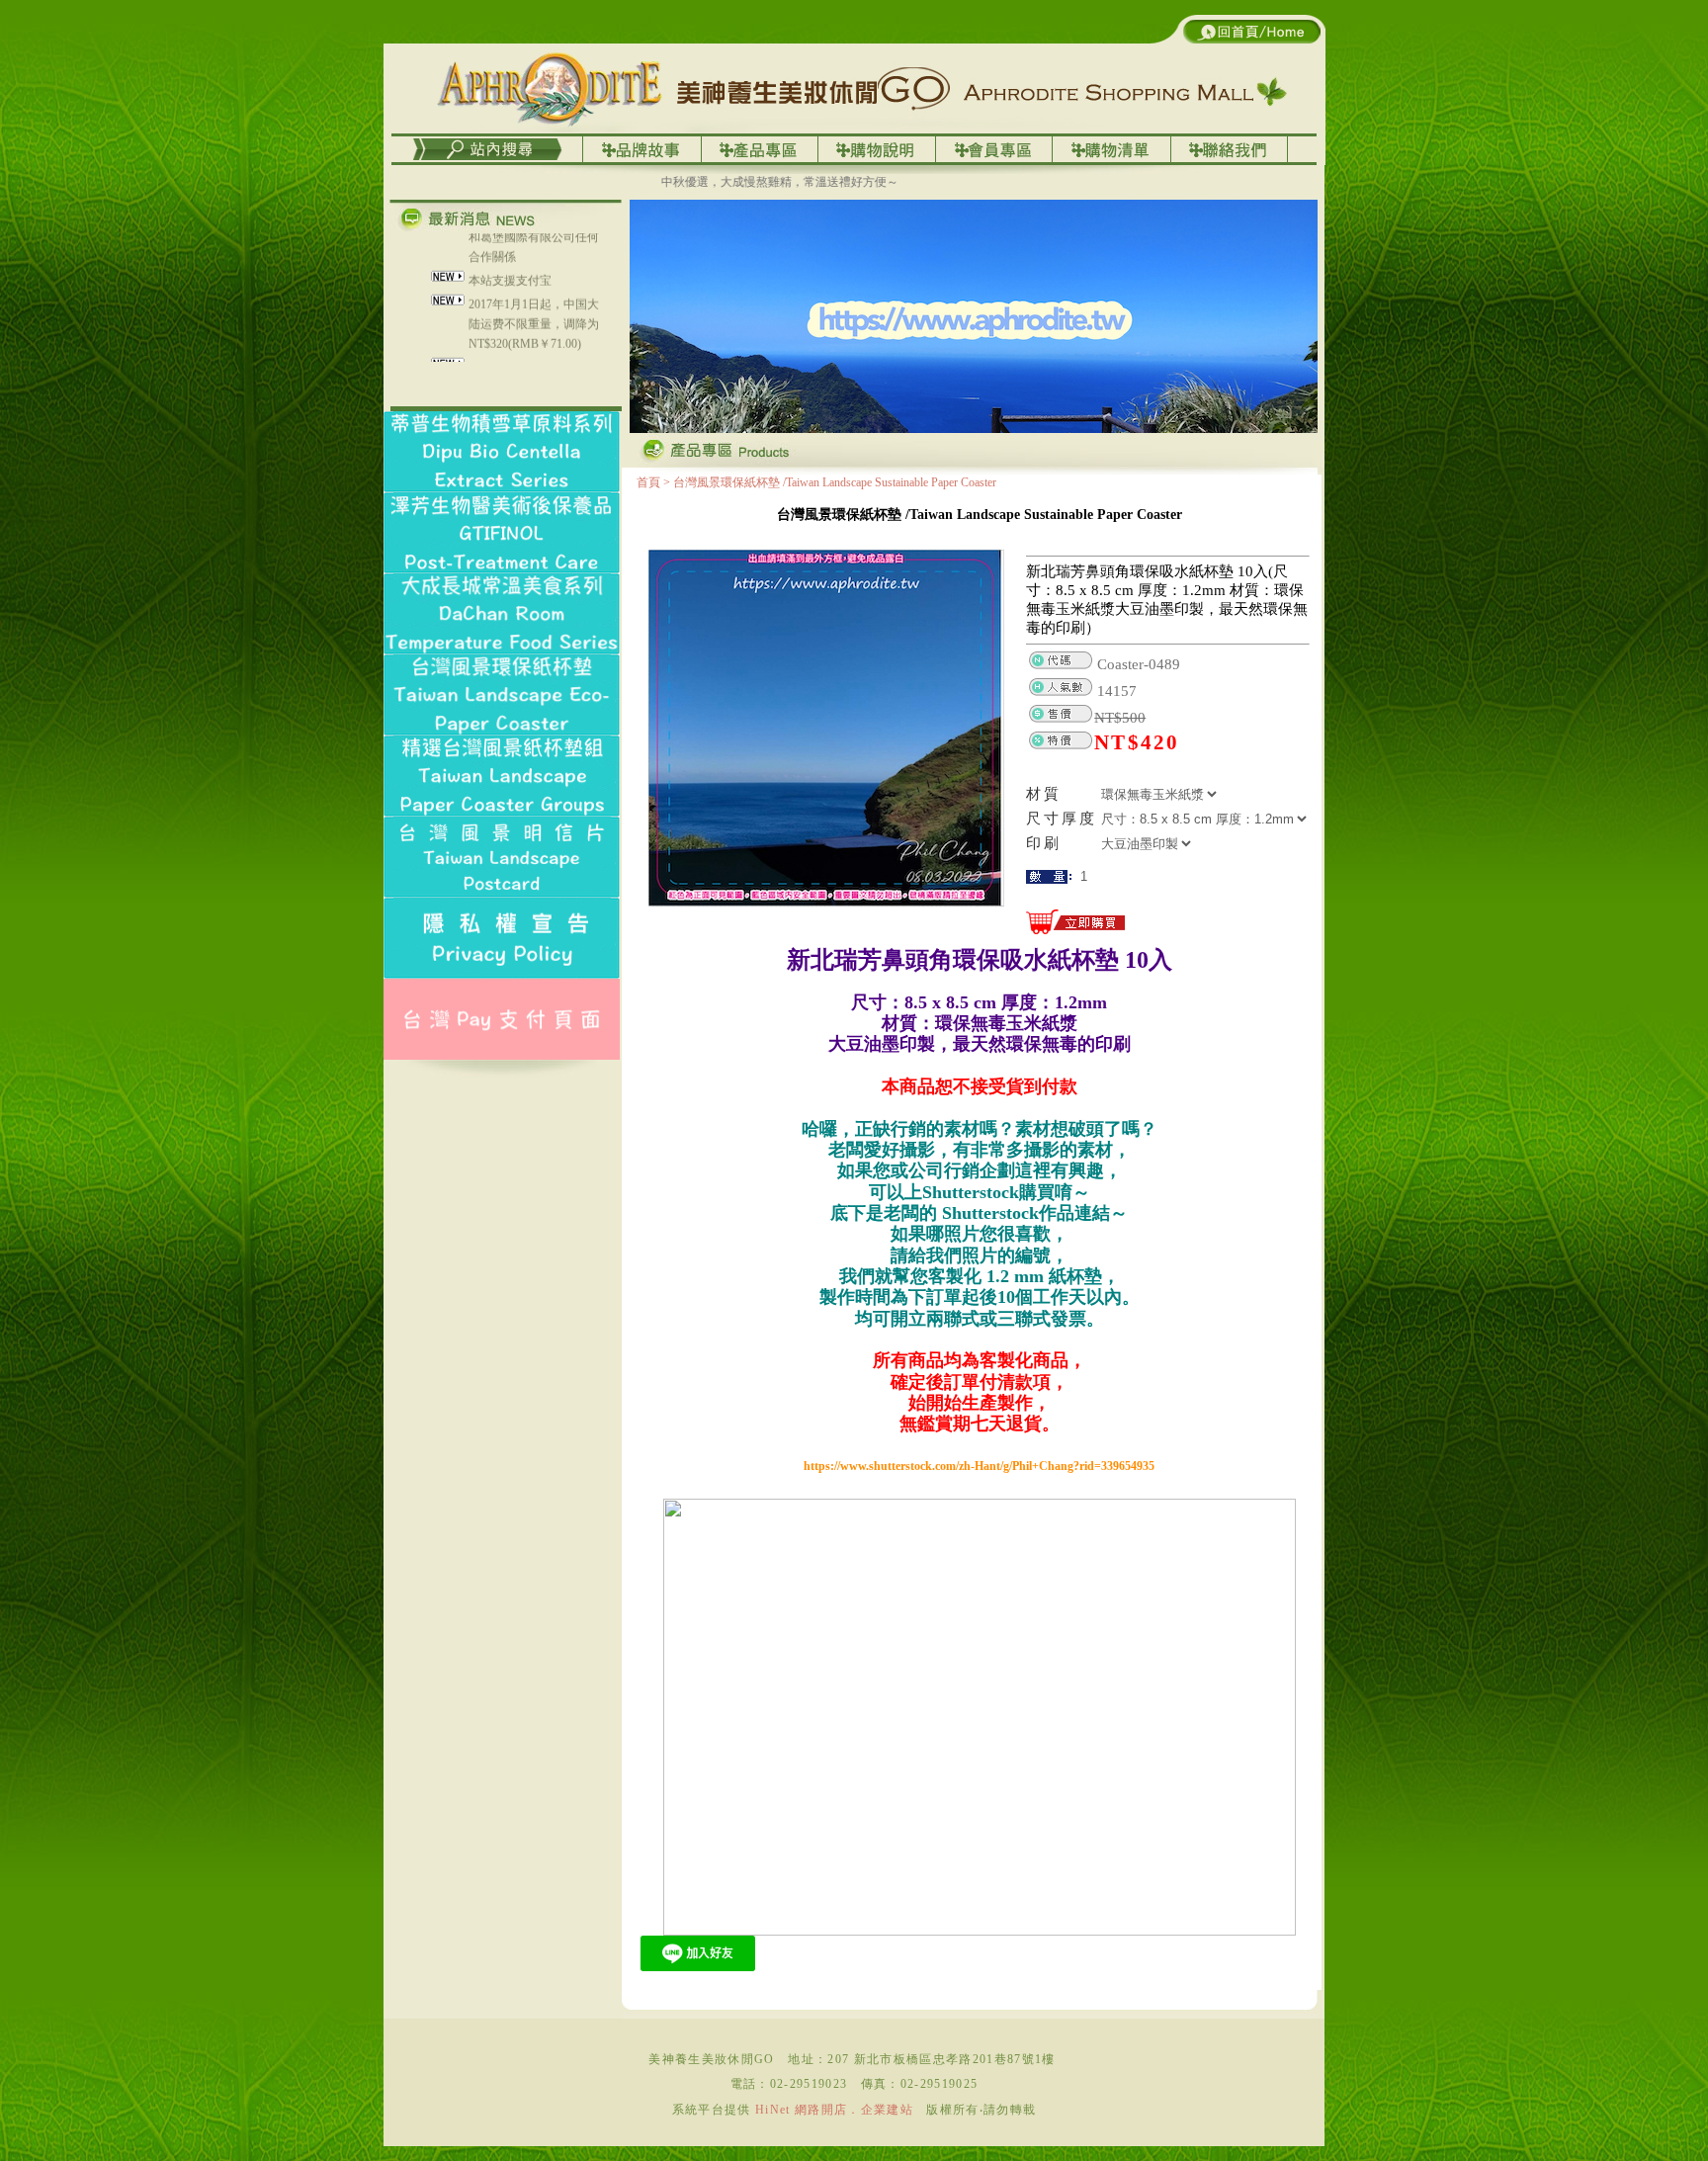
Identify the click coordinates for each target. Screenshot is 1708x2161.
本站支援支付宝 (510, 239)
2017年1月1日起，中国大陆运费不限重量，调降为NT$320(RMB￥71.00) (534, 283)
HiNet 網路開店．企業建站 (834, 2110)
